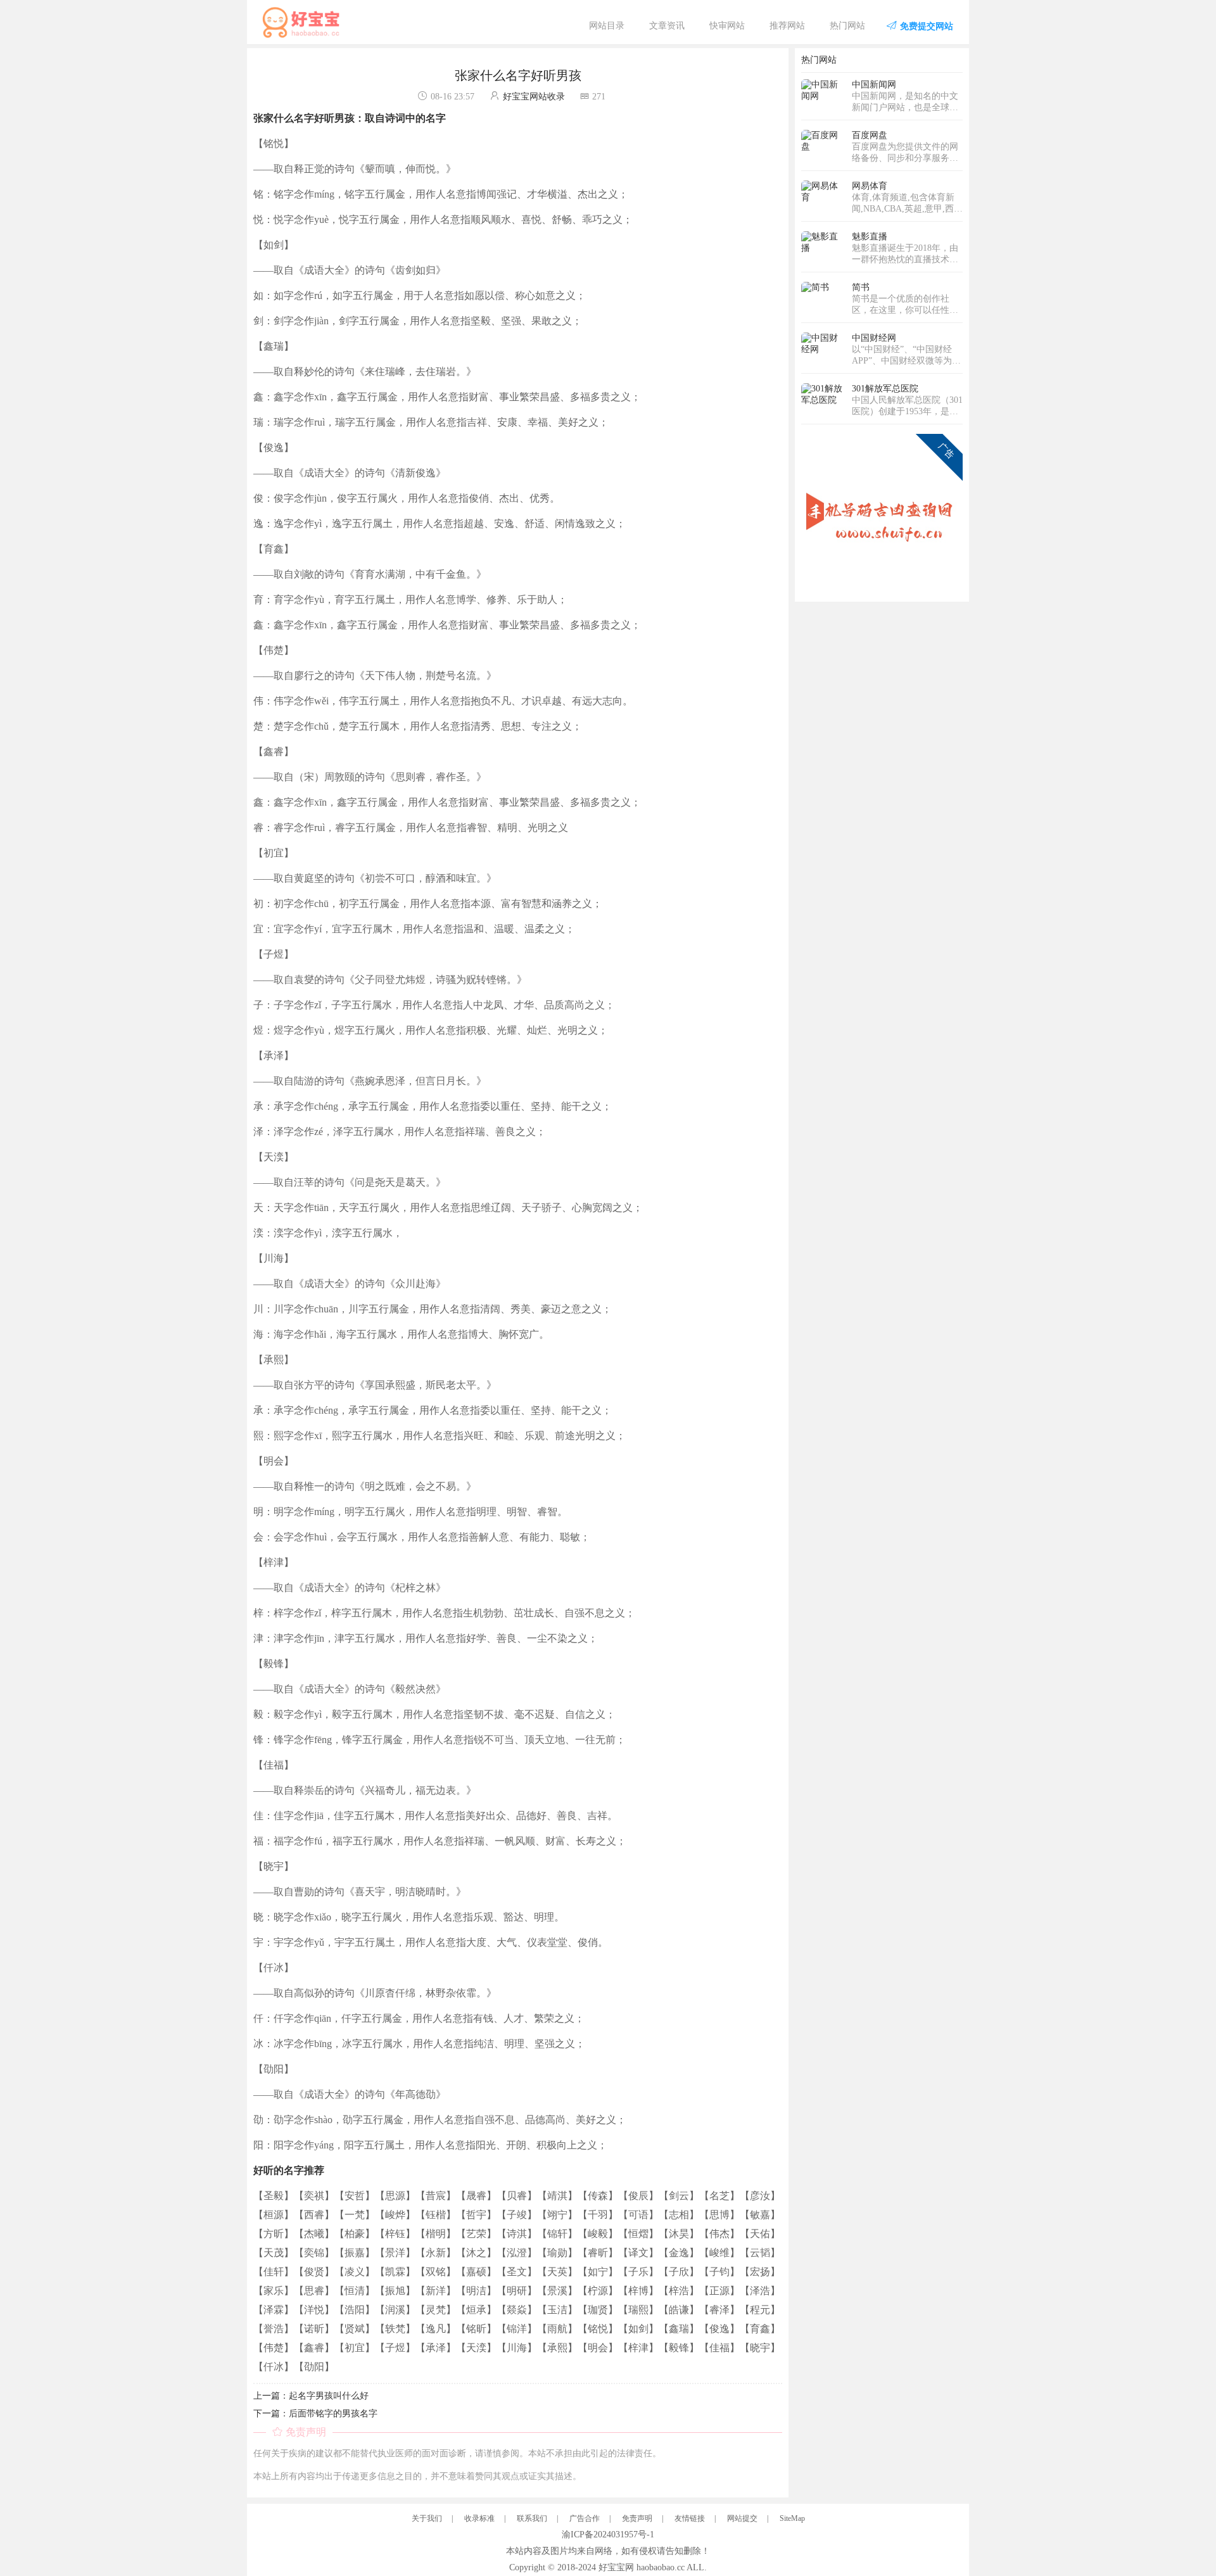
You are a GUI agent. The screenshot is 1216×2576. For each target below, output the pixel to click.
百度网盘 (870, 135)
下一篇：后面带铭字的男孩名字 (315, 2414)
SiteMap (792, 2518)
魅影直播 (870, 237)
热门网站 (847, 26)
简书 (861, 287)
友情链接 (690, 2518)
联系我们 (532, 2518)
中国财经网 (874, 338)
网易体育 (870, 186)
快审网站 (727, 26)
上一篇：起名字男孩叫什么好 (311, 2396)
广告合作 (585, 2518)
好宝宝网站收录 (534, 97)
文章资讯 (667, 26)
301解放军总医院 (885, 389)
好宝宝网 (616, 2567)
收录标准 (479, 2518)
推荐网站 (787, 26)
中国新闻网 (874, 85)
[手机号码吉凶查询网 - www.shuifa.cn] (882, 514)
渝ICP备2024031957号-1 (608, 2535)
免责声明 (637, 2518)
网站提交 (742, 2518)
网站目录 (607, 26)
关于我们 (427, 2518)
